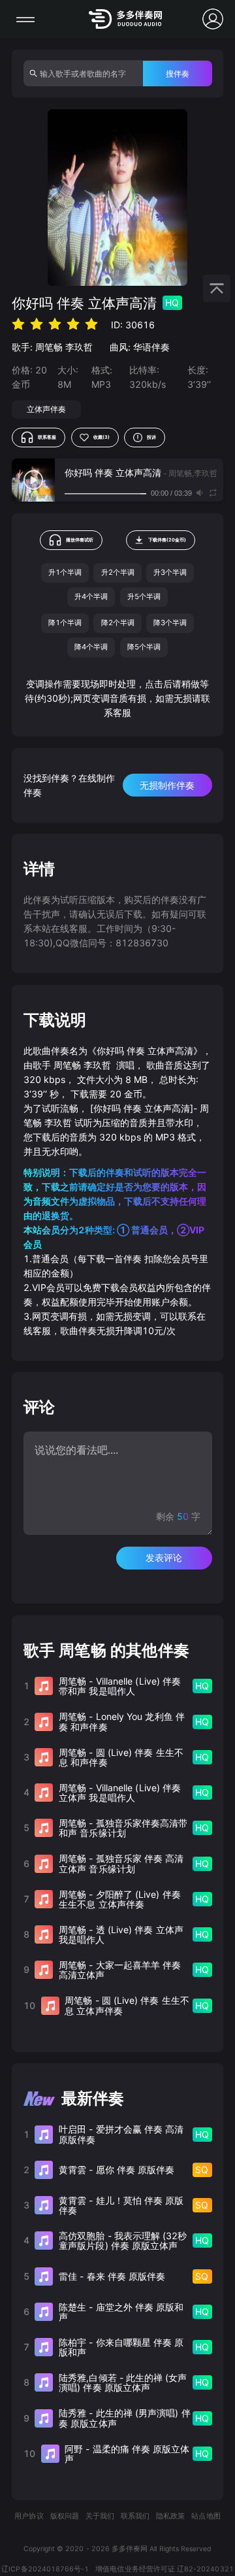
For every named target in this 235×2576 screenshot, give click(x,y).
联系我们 (135, 2516)
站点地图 (206, 2516)
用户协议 (29, 2516)
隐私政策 (170, 2516)
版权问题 (65, 2516)
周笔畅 (49, 347)
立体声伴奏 (46, 409)
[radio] (18, 324)
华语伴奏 (151, 347)
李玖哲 (79, 347)
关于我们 (100, 2516)
